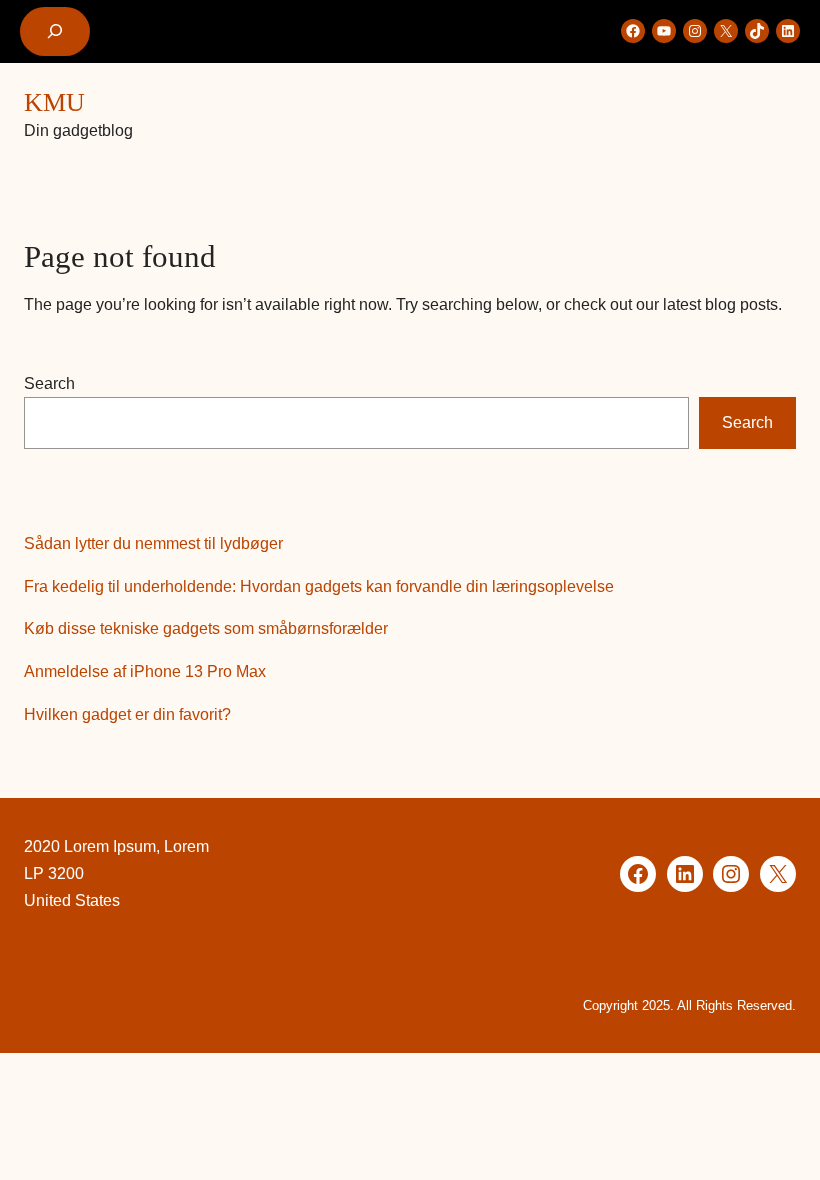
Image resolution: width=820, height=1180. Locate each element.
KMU (54, 102)
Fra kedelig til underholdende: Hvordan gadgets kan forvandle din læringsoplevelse (319, 586)
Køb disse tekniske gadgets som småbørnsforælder (206, 628)
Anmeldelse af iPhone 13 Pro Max (145, 671)
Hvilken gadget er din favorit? (127, 714)
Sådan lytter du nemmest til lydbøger (153, 543)
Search (49, 383)
